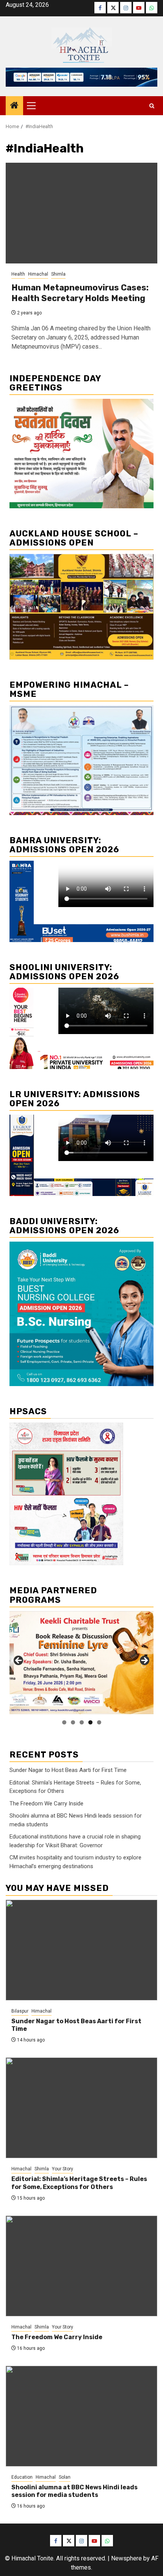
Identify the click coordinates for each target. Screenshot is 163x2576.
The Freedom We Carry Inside (46, 1804)
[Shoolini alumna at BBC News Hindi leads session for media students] (81, 2416)
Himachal (38, 274)
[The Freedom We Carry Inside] (81, 2266)
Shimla (58, 274)
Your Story (63, 2169)
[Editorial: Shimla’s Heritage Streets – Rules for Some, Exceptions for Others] (81, 2108)
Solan (65, 2477)
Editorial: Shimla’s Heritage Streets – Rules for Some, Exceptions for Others (79, 2183)
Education (22, 2477)
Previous (19, 1661)
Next (144, 1661)
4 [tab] (90, 1722)
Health (18, 274)
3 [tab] (82, 1722)
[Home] (14, 106)
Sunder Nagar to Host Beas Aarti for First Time (68, 1770)
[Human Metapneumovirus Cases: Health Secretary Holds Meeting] (81, 213)
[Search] (152, 106)
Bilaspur (20, 2011)
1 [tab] (64, 1722)
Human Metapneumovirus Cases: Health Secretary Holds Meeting (80, 293)
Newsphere (126, 2558)
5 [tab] (99, 1722)
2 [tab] (73, 1722)
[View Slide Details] (81, 1663)
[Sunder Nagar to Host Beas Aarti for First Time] (81, 1950)
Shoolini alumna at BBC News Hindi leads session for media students (74, 2491)
